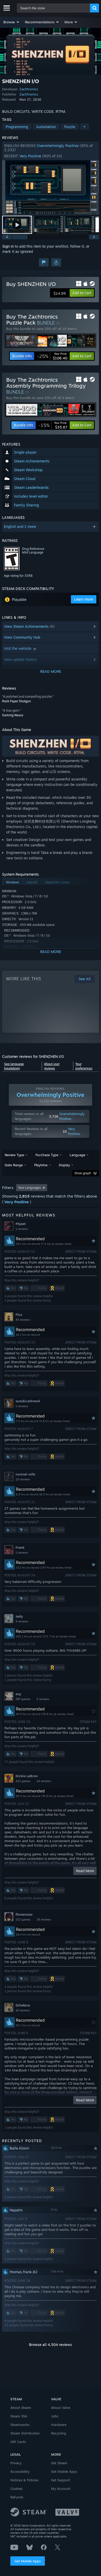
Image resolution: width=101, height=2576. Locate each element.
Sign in (8, 246)
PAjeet (21, 1224)
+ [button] (84, 127)
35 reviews (23, 1320)
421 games (23, 1781)
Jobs (55, 2416)
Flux (19, 1315)
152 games (23, 1920)
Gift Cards (18, 2442)
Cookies (16, 2489)
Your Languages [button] (30, 1188)
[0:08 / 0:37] (51, 187)
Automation (46, 127)
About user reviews (52, 1066)
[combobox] (54, 8)
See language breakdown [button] (14, 1066)
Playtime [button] (41, 1165)
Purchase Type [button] (47, 1155)
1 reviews (22, 1229)
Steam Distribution (25, 2433)
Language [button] (77, 1155)
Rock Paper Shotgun (16, 701)
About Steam (21, 2408)
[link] (52, 356)
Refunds (17, 2497)
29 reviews (44, 1920)
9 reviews (22, 1621)
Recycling (59, 2433)
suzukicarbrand (28, 1401)
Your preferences (84, 1066)
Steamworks (20, 2425)
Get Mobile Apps (28, 2561)
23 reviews (23, 1479)
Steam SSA (19, 2416)
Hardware (59, 2425)
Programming (17, 127)
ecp (18, 1694)
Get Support (61, 2480)
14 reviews (44, 1781)
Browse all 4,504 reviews (51, 2345)
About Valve (61, 2408)
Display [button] (64, 1165)
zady (19, 1616)
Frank (20, 1547)
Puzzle (70, 127)
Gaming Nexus (13, 715)
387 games (23, 1699)
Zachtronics (29, 89)
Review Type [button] (14, 1155)
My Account (61, 2489)
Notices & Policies (24, 2480)
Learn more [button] (84, 599)
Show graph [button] (83, 1173)
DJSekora (23, 2005)
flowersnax (24, 1914)
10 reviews (23, 2010)
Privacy (16, 2463)
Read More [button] (85, 1871)
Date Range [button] (14, 1165)
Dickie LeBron (27, 1776)
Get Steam (59, 2463)
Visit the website (18, 648)
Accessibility (20, 2471)
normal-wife (25, 1474)
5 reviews (43, 1699)
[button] (12, 22)
